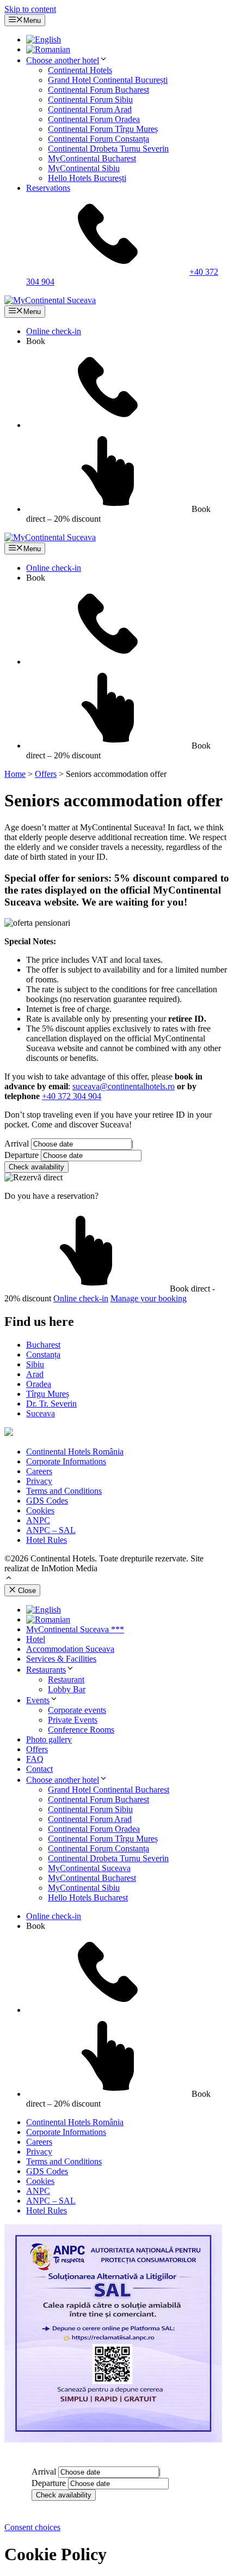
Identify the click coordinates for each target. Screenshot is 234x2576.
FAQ (35, 1759)
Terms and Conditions (64, 1491)
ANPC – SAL (51, 1530)
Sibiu (35, 1364)
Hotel (36, 1639)
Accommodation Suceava (70, 1649)
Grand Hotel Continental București (108, 80)
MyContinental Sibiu (84, 168)
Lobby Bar (67, 1689)
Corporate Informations (66, 1461)
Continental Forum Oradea (94, 119)
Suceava (41, 1413)
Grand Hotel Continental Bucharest (109, 1790)
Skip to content (30, 9)
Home (15, 774)
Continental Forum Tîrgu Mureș (103, 129)
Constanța (43, 1355)
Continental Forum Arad (90, 109)
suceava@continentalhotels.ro (124, 1086)
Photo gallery (49, 1739)
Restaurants (46, 1670)
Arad (35, 1374)
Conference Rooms (81, 1730)
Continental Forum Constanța (98, 139)
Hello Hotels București (87, 178)
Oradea (39, 1384)
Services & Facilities (61, 1659)
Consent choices (32, 2527)
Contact (39, 1769)
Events (38, 1700)
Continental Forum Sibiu (90, 99)
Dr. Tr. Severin (51, 1404)
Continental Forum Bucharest (98, 90)
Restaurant (66, 1679)
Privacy (39, 1481)
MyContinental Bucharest (92, 158)
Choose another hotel (63, 60)
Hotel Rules (47, 1540)
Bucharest (43, 1345)
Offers (46, 774)
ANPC (38, 1520)
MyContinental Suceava (89, 1868)
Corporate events (77, 1710)
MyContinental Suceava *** (75, 1629)
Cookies (40, 1510)
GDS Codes (47, 1501)
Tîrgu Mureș (48, 1394)
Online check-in (54, 331)
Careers (39, 1471)
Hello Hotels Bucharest (88, 1898)
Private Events (73, 1720)
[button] (9, 1579)
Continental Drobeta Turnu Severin (108, 149)
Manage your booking (149, 1298)
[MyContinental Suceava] (50, 300)
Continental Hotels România (75, 1452)
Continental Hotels (80, 70)
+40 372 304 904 (72, 1096)
